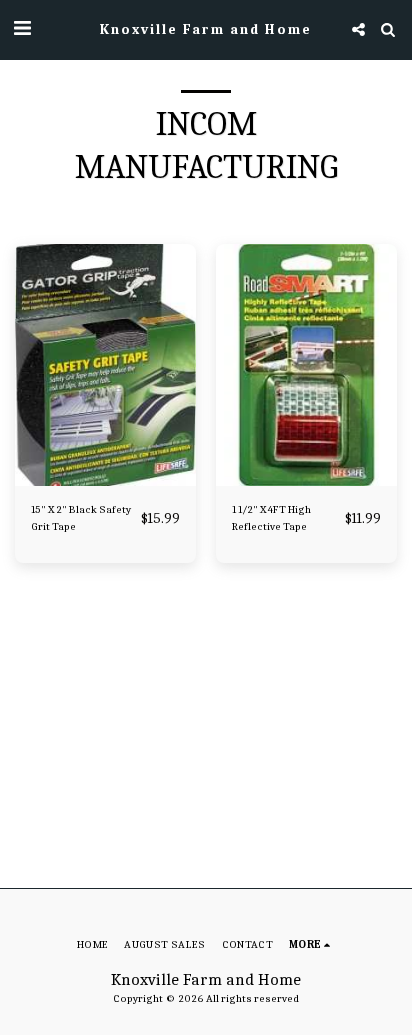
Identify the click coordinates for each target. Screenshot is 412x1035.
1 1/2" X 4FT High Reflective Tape (271, 518)
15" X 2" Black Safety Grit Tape (81, 518)
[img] (105, 364)
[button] (22, 28)
